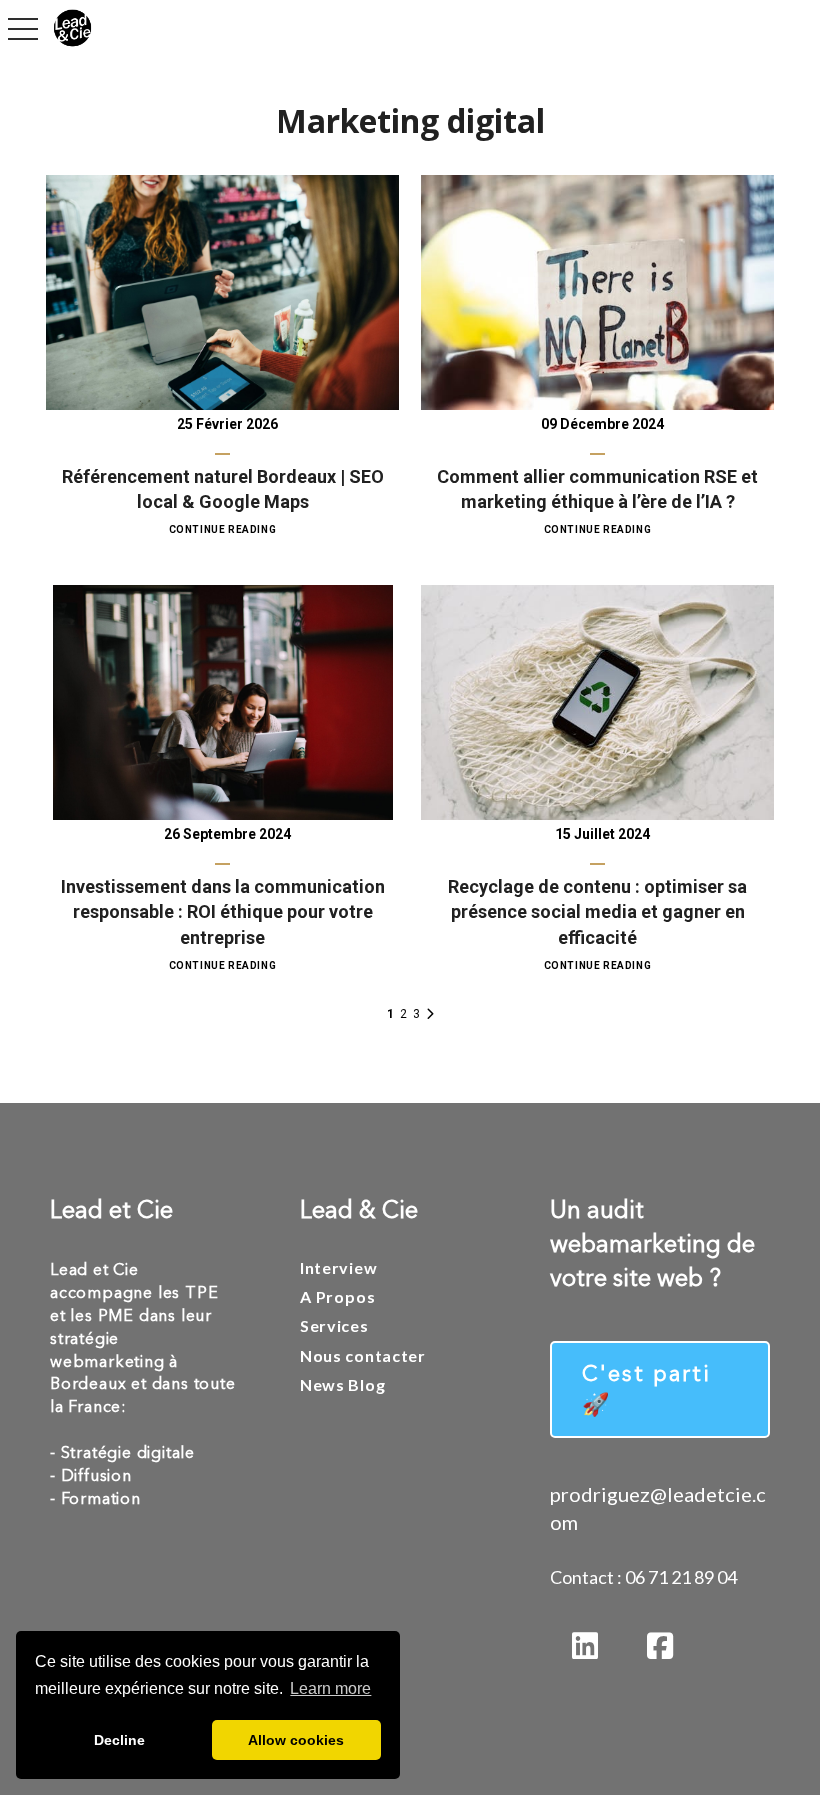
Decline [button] (119, 1740)
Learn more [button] (330, 1688)
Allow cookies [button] (296, 1740)
